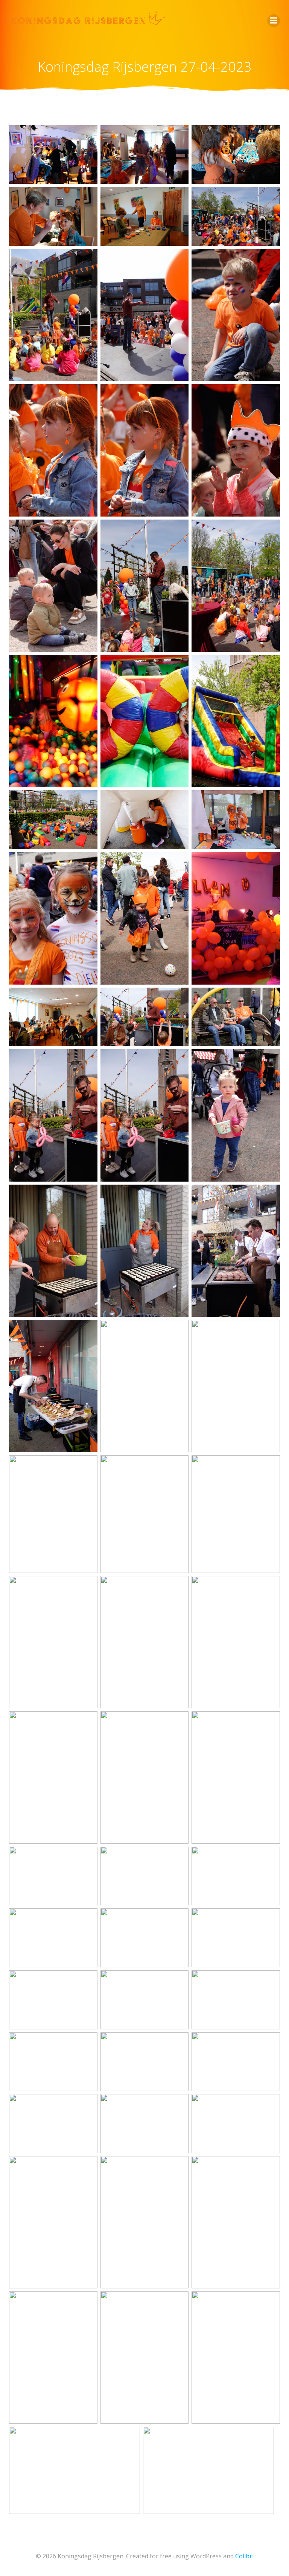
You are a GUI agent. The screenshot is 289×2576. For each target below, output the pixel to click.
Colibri (244, 2556)
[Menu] (274, 21)
